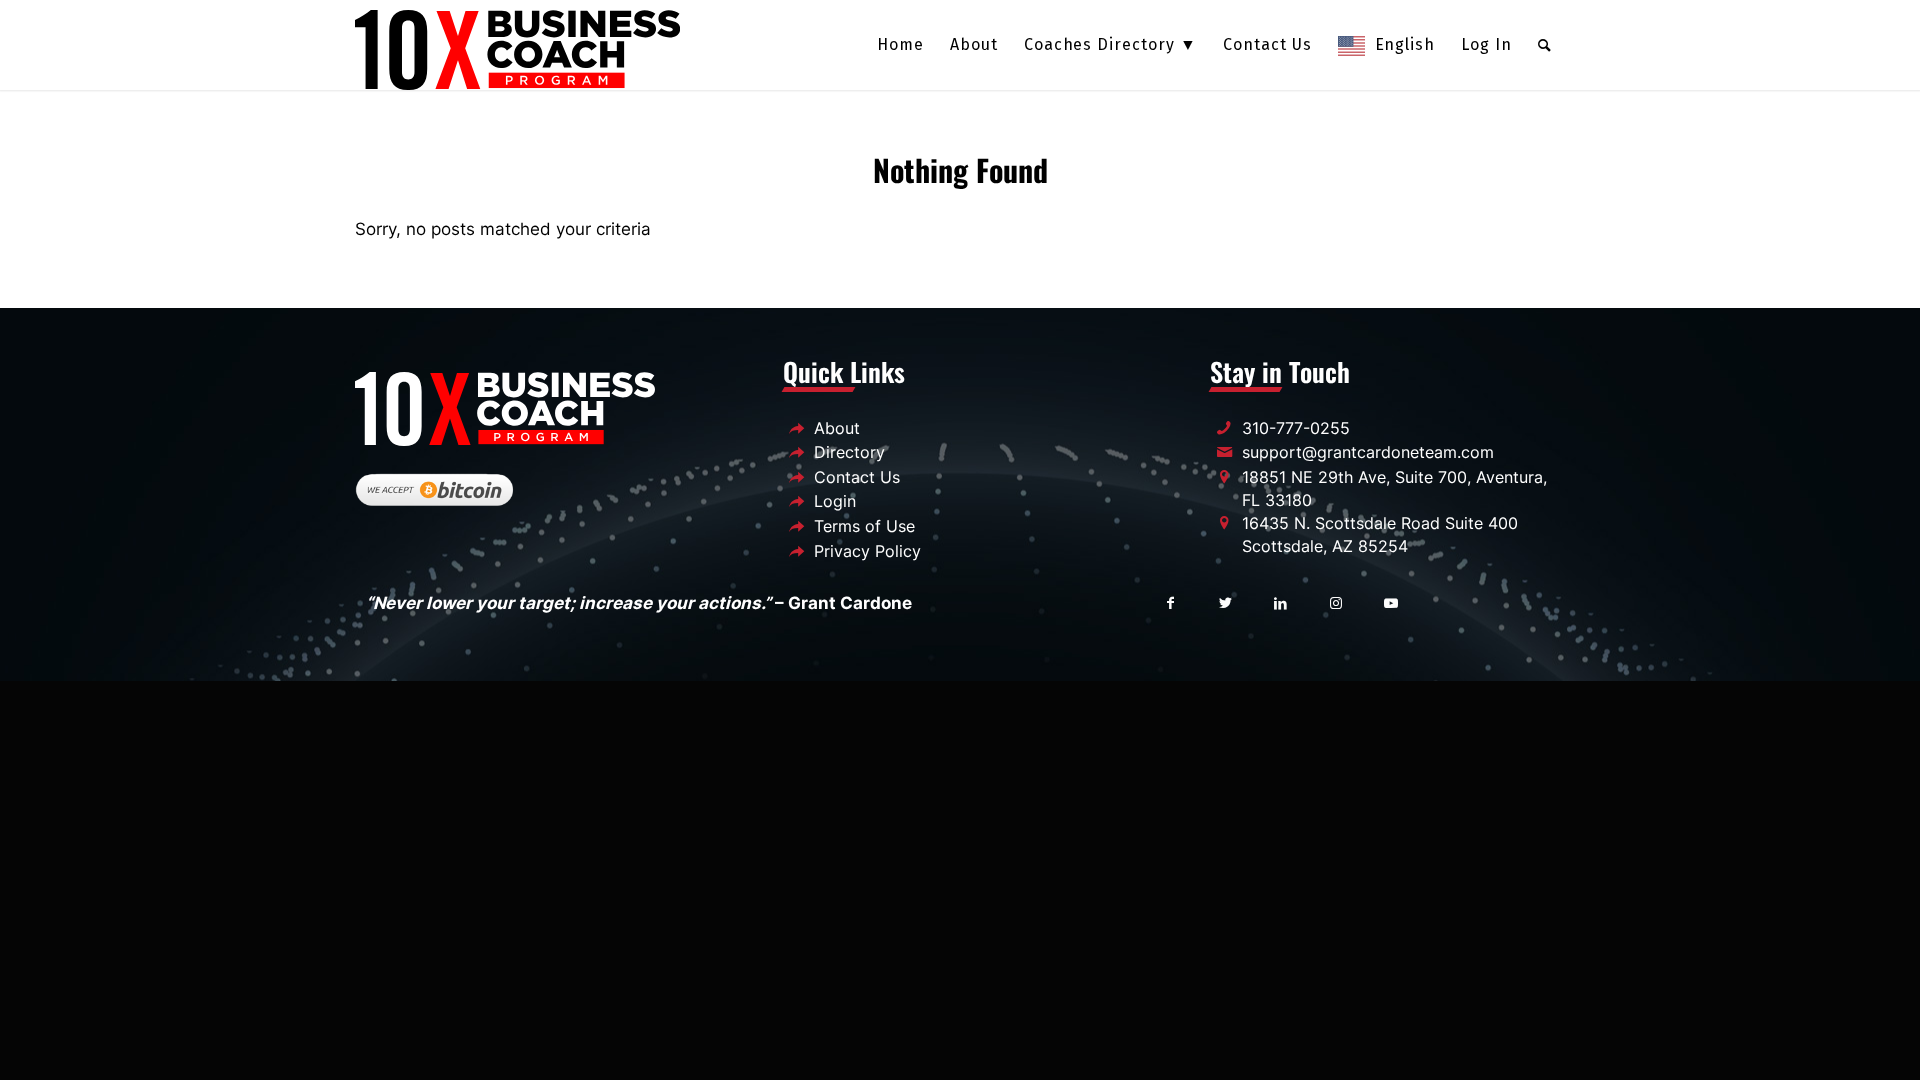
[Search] (1545, 45)
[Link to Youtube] (1390, 601)
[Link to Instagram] (1335, 601)
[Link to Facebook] (1170, 601)
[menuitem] (900, 45)
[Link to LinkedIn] (1280, 601)
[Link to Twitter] (1225, 601)
